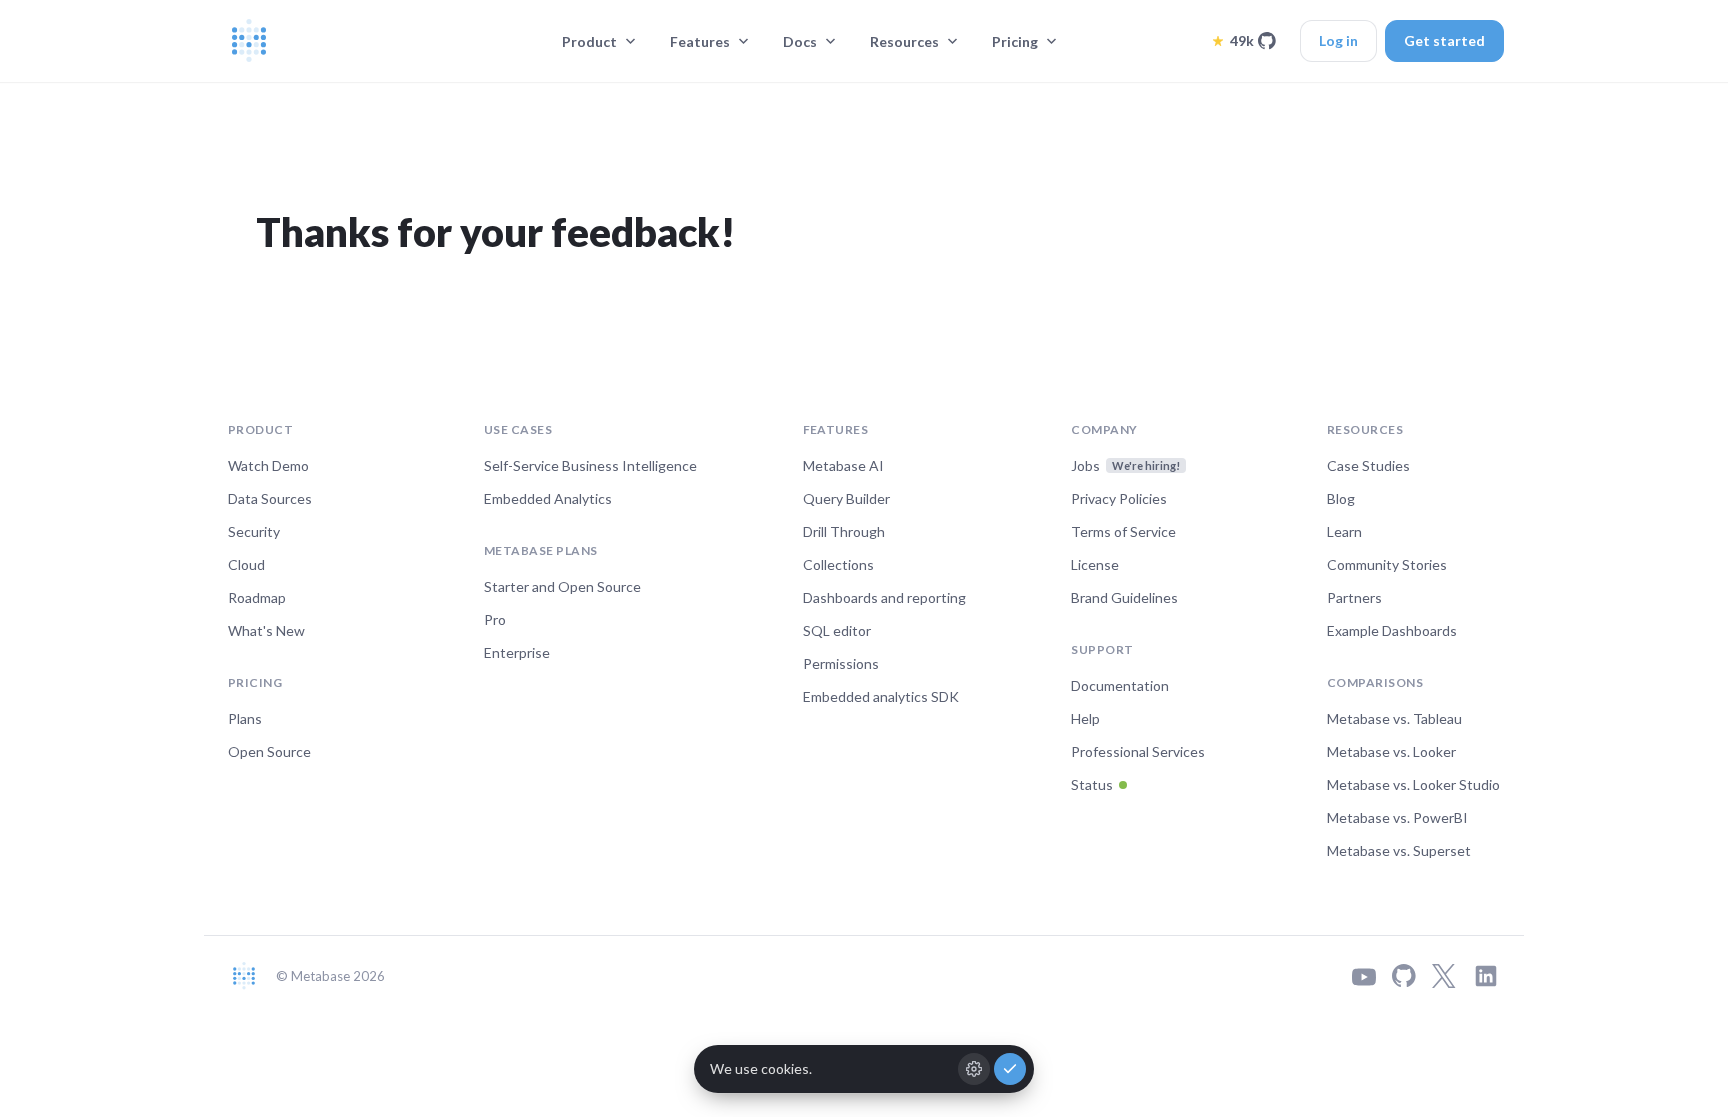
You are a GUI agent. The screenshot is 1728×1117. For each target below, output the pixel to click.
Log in (1338, 40)
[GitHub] (1404, 976)
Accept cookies (1010, 1069)
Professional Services (1138, 751)
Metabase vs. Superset (1399, 850)
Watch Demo (268, 465)
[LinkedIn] (1486, 976)
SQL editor (837, 630)
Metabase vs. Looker (1391, 751)
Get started (1444, 40)
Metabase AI (843, 465)
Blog (1341, 498)
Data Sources (270, 498)
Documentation (1120, 685)
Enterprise (517, 652)
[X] (1444, 976)
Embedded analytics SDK (881, 696)
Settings (974, 1069)
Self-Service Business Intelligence (590, 465)
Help (1085, 718)
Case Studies (1368, 465)
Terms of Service (1123, 531)
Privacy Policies (1119, 498)
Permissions (841, 663)
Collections (838, 564)
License (1095, 564)
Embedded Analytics (548, 498)
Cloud (246, 564)
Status (1092, 784)
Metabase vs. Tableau (1394, 718)
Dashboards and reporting (884, 597)
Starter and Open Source (562, 586)
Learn (1344, 531)
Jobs (1125, 465)
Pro (495, 619)
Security (254, 531)
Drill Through (844, 531)
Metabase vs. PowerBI (1397, 817)
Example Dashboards (1392, 630)
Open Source (269, 751)
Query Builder (846, 498)
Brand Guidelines (1124, 597)
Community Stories (1387, 564)
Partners (1354, 597)
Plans (245, 718)
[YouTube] (1364, 976)
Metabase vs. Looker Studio (1413, 784)
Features (700, 41)
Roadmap (257, 597)
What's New (266, 630)
